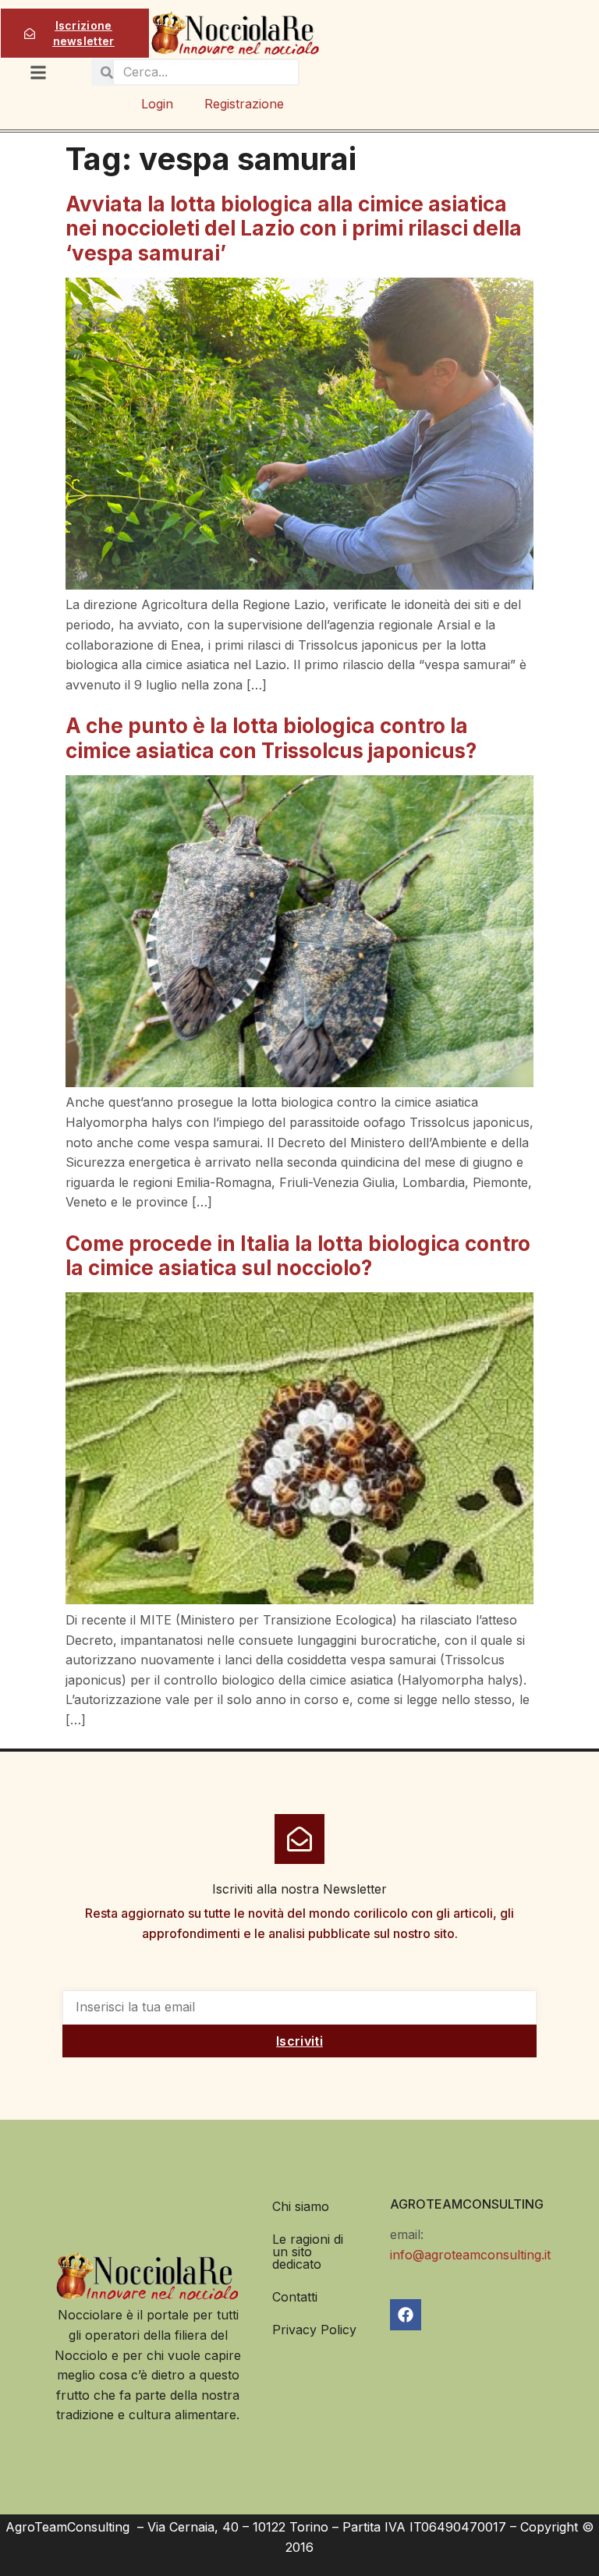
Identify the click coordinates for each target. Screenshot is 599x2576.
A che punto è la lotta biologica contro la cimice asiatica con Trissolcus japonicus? (271, 738)
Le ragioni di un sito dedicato (308, 2252)
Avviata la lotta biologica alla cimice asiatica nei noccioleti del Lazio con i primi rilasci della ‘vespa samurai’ (294, 228)
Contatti (295, 2297)
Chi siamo (301, 2206)
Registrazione (244, 104)
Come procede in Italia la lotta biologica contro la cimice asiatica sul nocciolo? (298, 1256)
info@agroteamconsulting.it (470, 2255)
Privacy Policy (314, 2330)
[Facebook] (406, 2315)
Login (157, 104)
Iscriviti (299, 2041)
